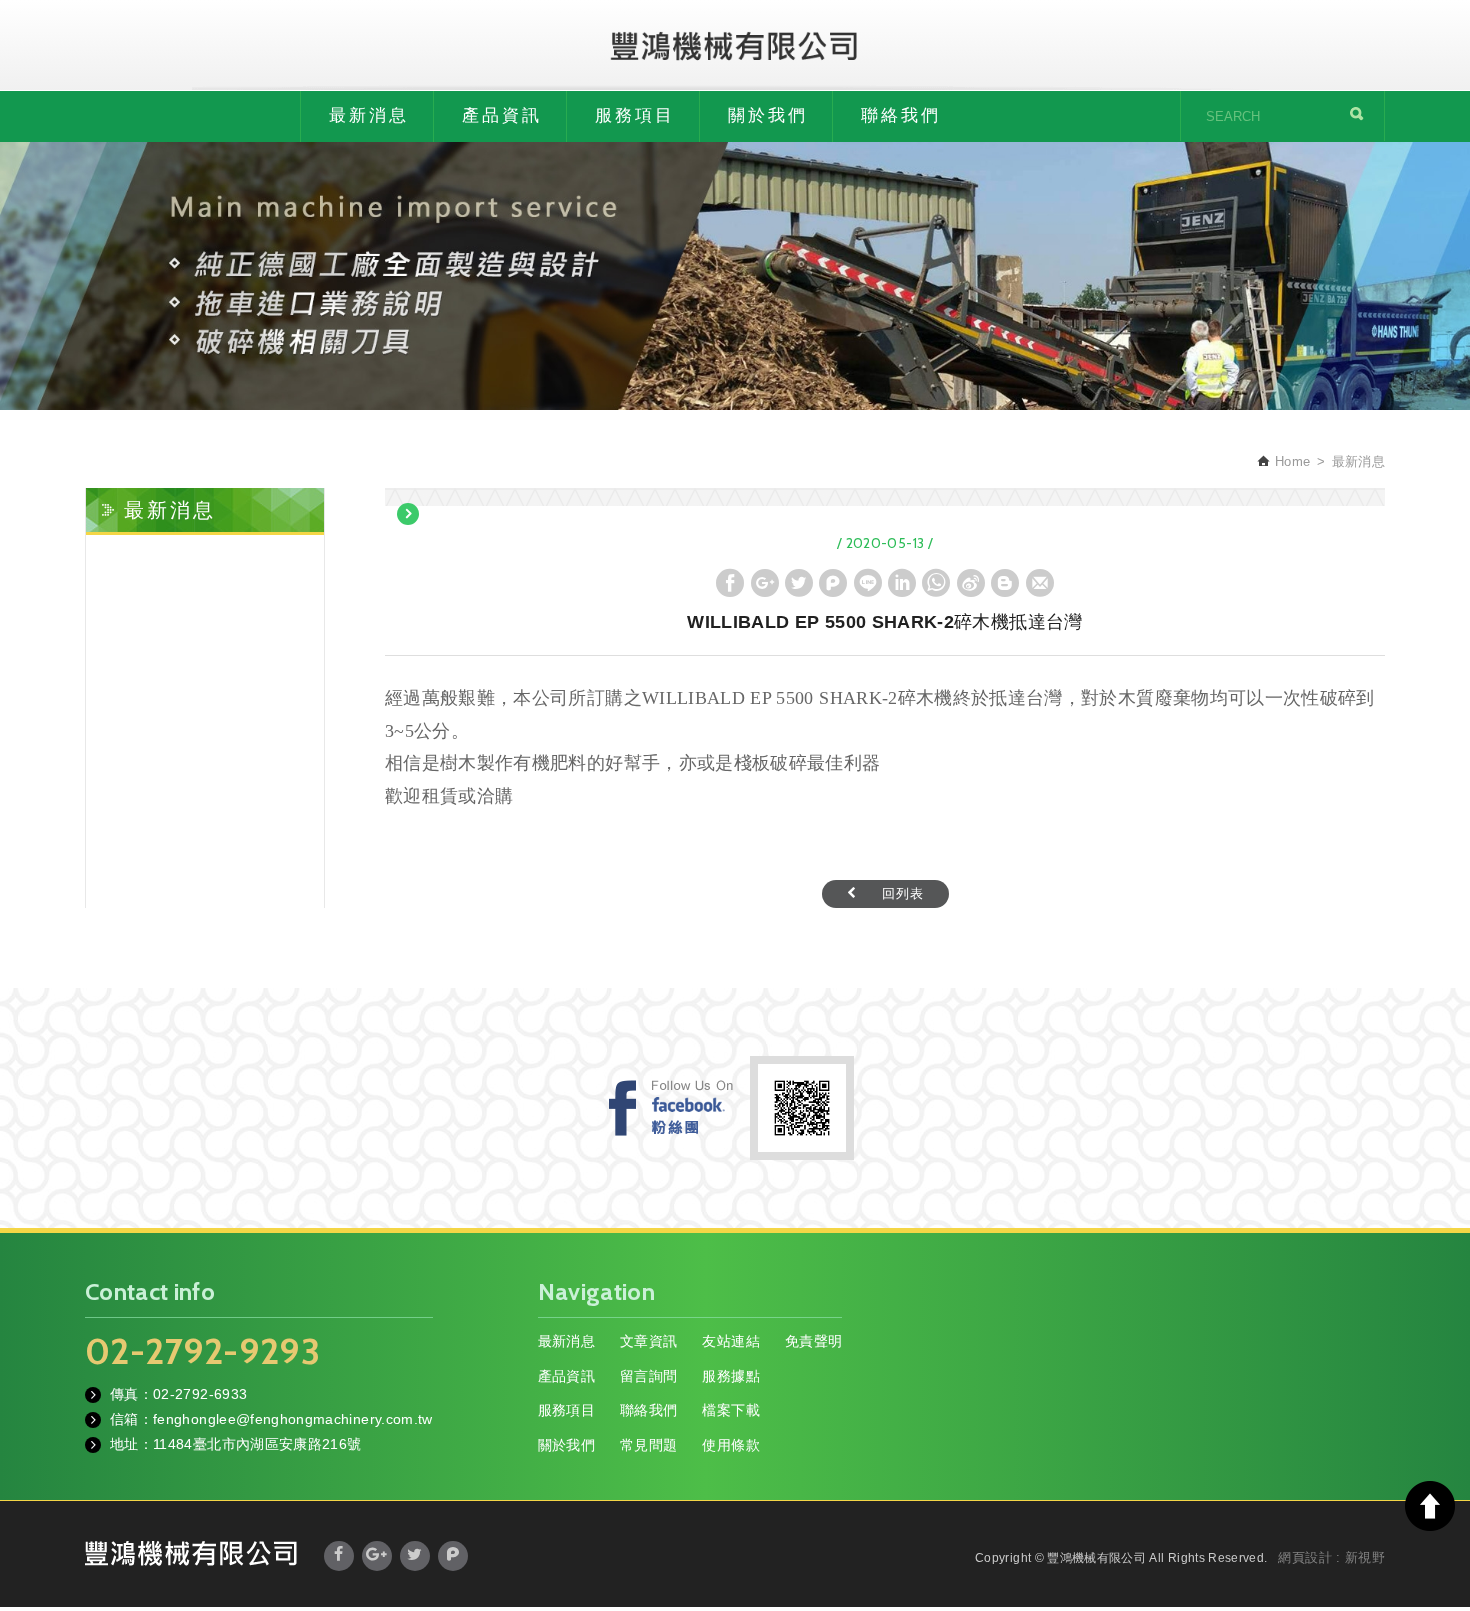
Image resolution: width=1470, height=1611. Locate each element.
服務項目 (635, 115)
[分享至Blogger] (1005, 583)
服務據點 (730, 1376)
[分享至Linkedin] (902, 583)
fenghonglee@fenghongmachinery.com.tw (293, 1419)
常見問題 (648, 1445)
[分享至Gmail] (1040, 583)
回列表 (903, 893)
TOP (1430, 1506)
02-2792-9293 (202, 1351)
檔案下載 (730, 1410)
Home (1290, 461)
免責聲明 (813, 1341)
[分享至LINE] (868, 583)
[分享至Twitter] (799, 583)
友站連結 (730, 1341)
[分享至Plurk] (833, 583)
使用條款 (730, 1445)
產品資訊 (502, 115)
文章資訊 (648, 1341)
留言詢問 (648, 1376)
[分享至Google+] (765, 583)
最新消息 (369, 115)
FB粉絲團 (671, 1107)
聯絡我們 (901, 115)
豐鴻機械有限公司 (735, 45)
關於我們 (768, 115)
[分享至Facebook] (730, 583)
